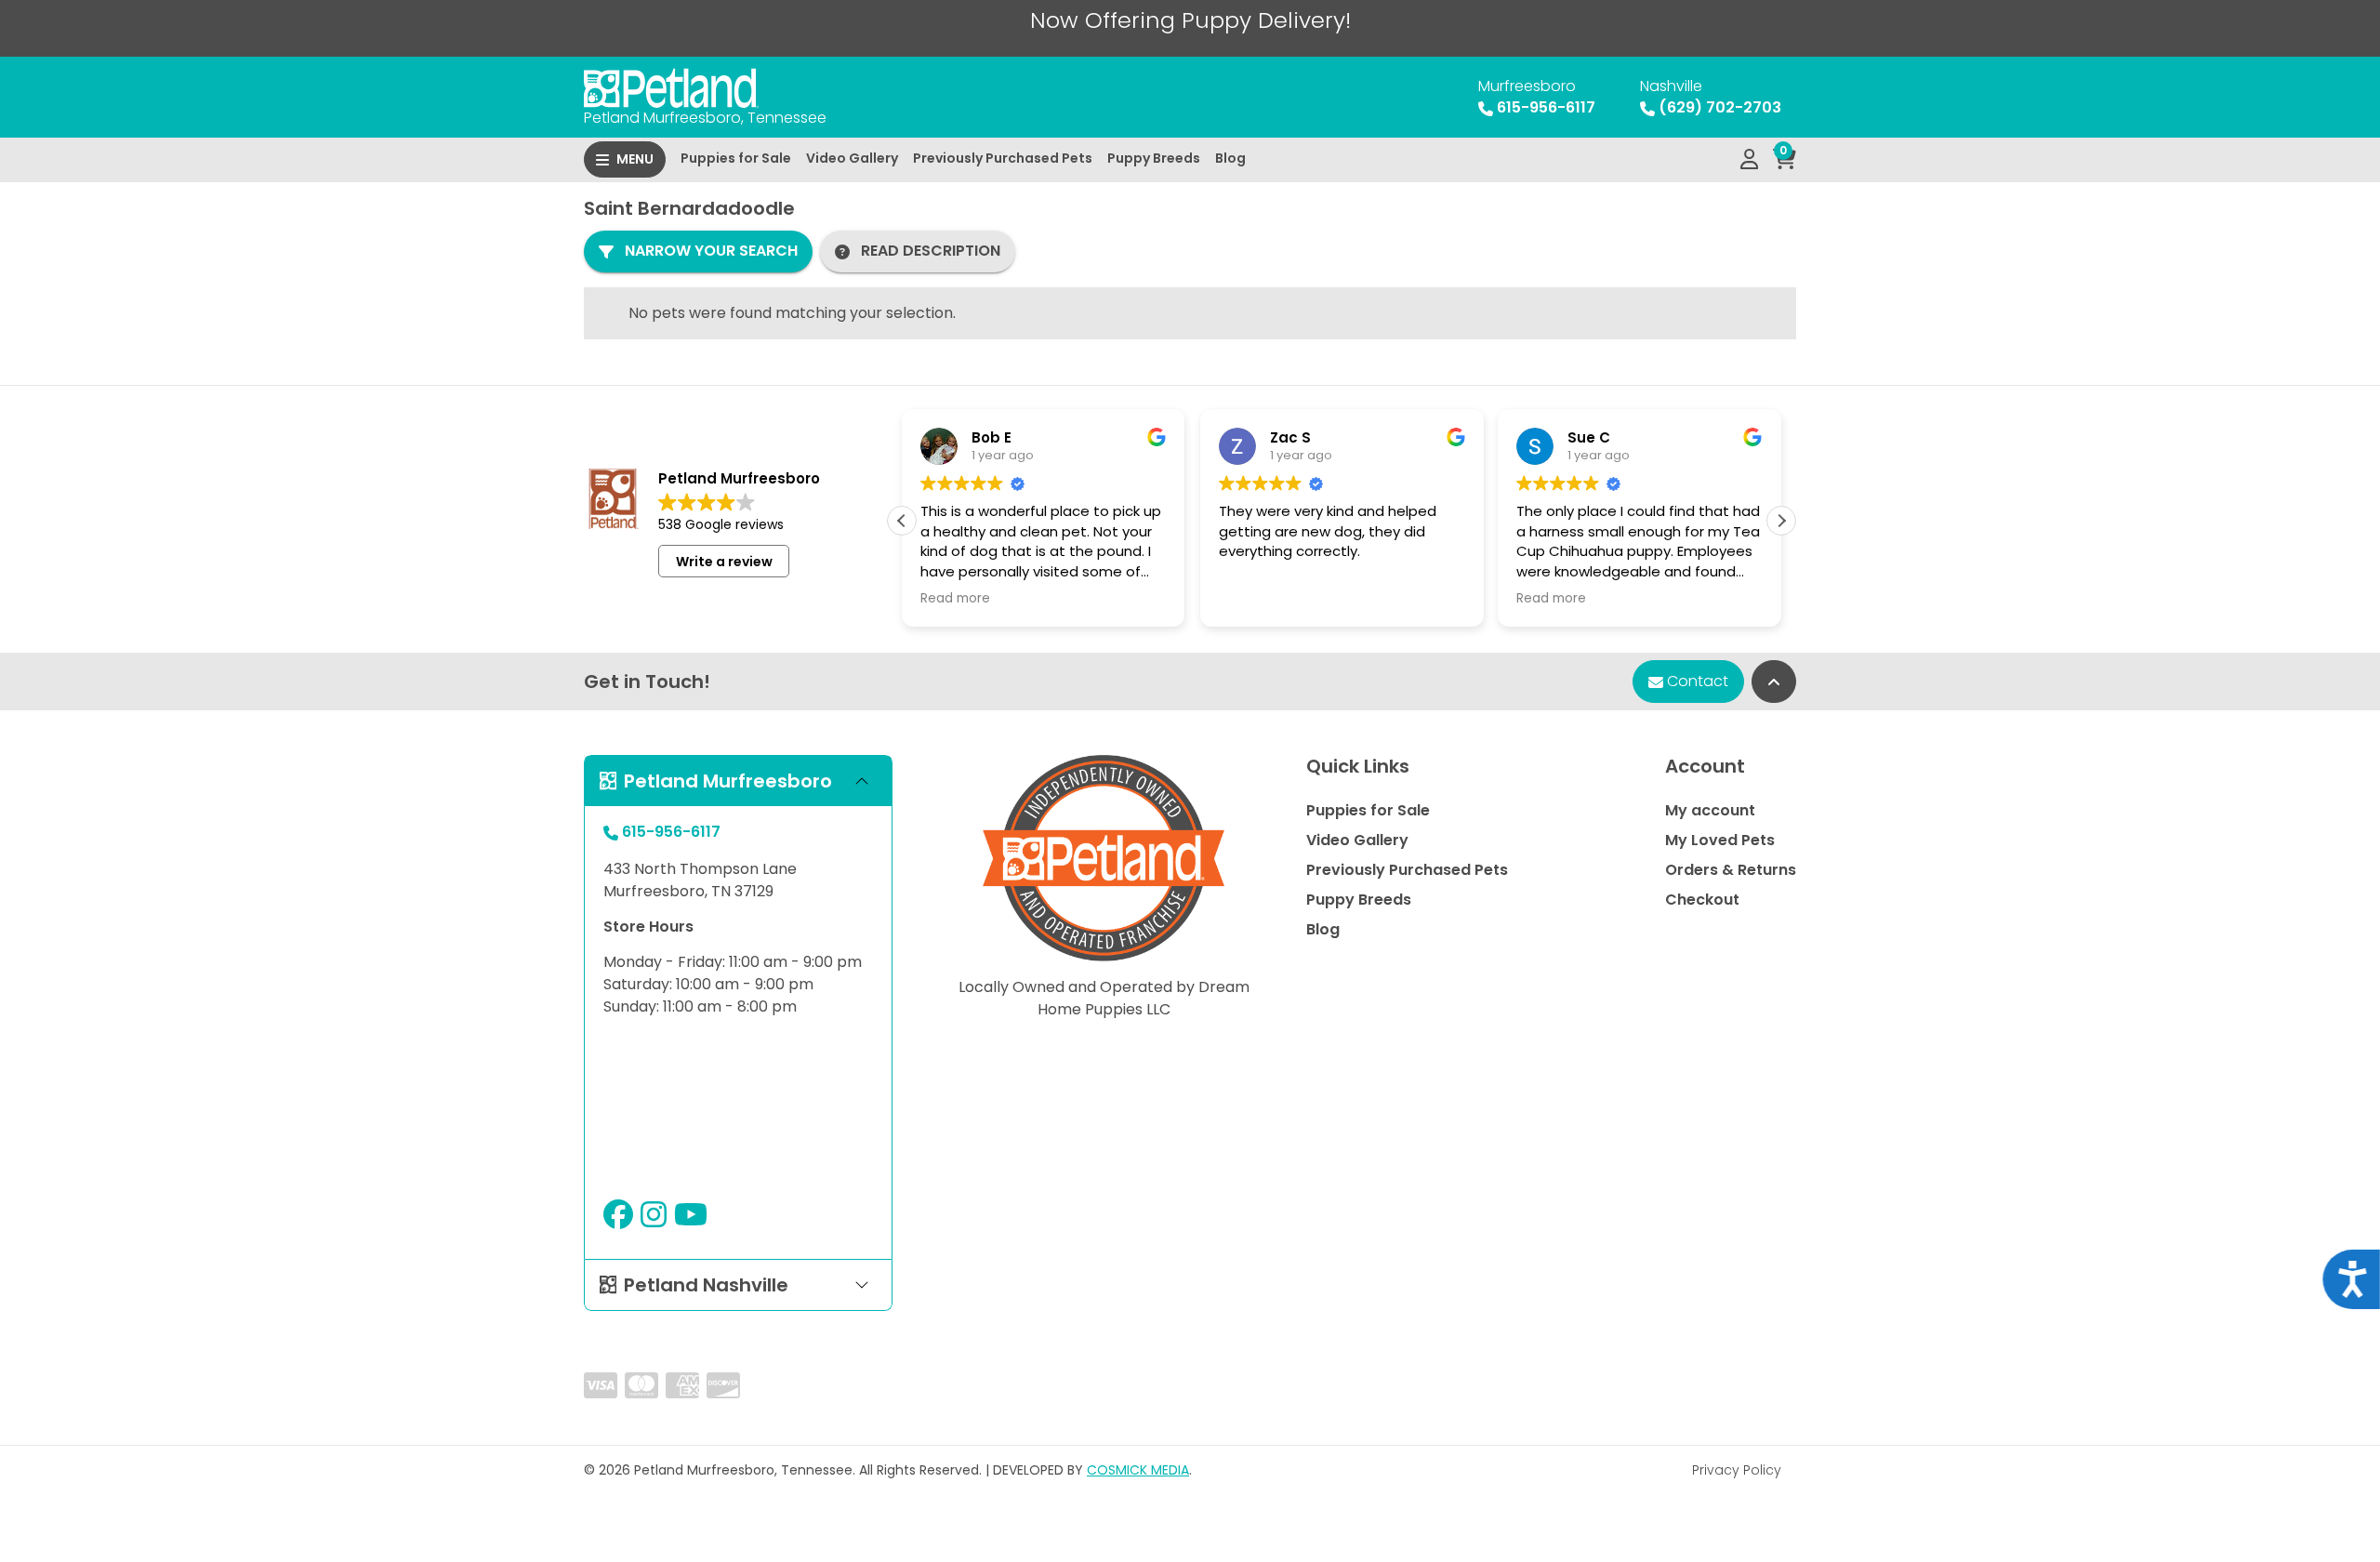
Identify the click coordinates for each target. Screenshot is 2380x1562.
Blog (1230, 158)
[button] (1781, 521)
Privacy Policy (1737, 1470)
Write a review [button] (724, 562)
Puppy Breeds (1154, 158)
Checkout (1702, 900)
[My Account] (1749, 160)
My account (1710, 810)
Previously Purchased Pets (1003, 158)
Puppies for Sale (736, 158)
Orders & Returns (1731, 870)
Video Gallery (852, 158)
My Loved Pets (1720, 840)
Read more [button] (955, 599)
